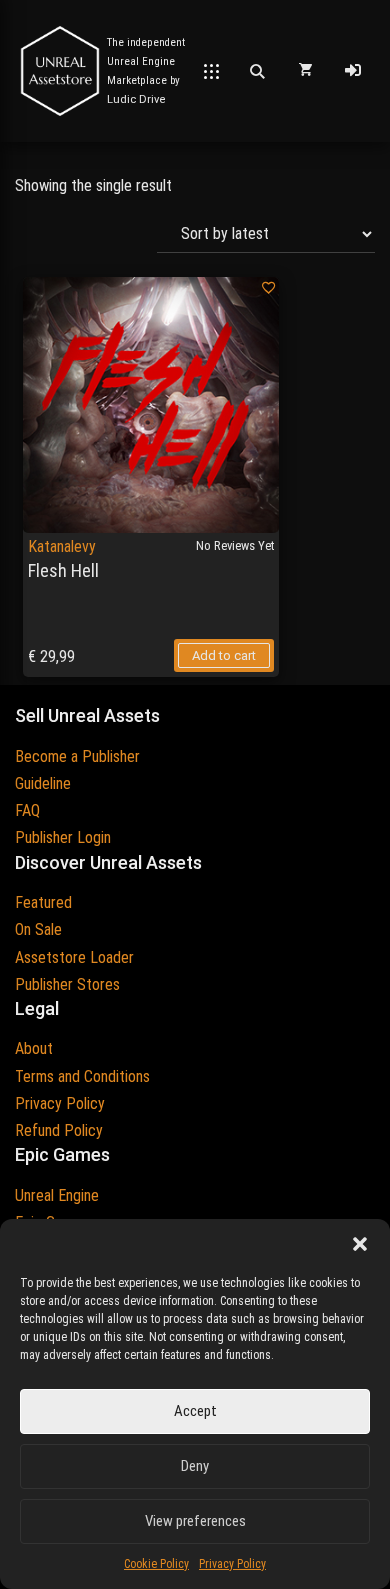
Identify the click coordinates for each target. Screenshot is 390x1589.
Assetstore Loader (74, 957)
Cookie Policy (156, 1564)
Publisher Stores (67, 984)
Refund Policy (59, 1130)
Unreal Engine (57, 1195)
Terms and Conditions (82, 1076)
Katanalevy (62, 546)
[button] (360, 1244)
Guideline (43, 783)
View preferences (195, 1521)
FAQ (27, 810)
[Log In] (353, 71)
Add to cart (224, 655)
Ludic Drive (136, 99)
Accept (195, 1411)
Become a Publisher (77, 756)
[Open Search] (257, 71)
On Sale (38, 929)
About (34, 1048)
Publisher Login (63, 837)
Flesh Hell (63, 570)
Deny (195, 1466)
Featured (43, 902)
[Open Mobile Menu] (211, 71)
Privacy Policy (232, 1564)
